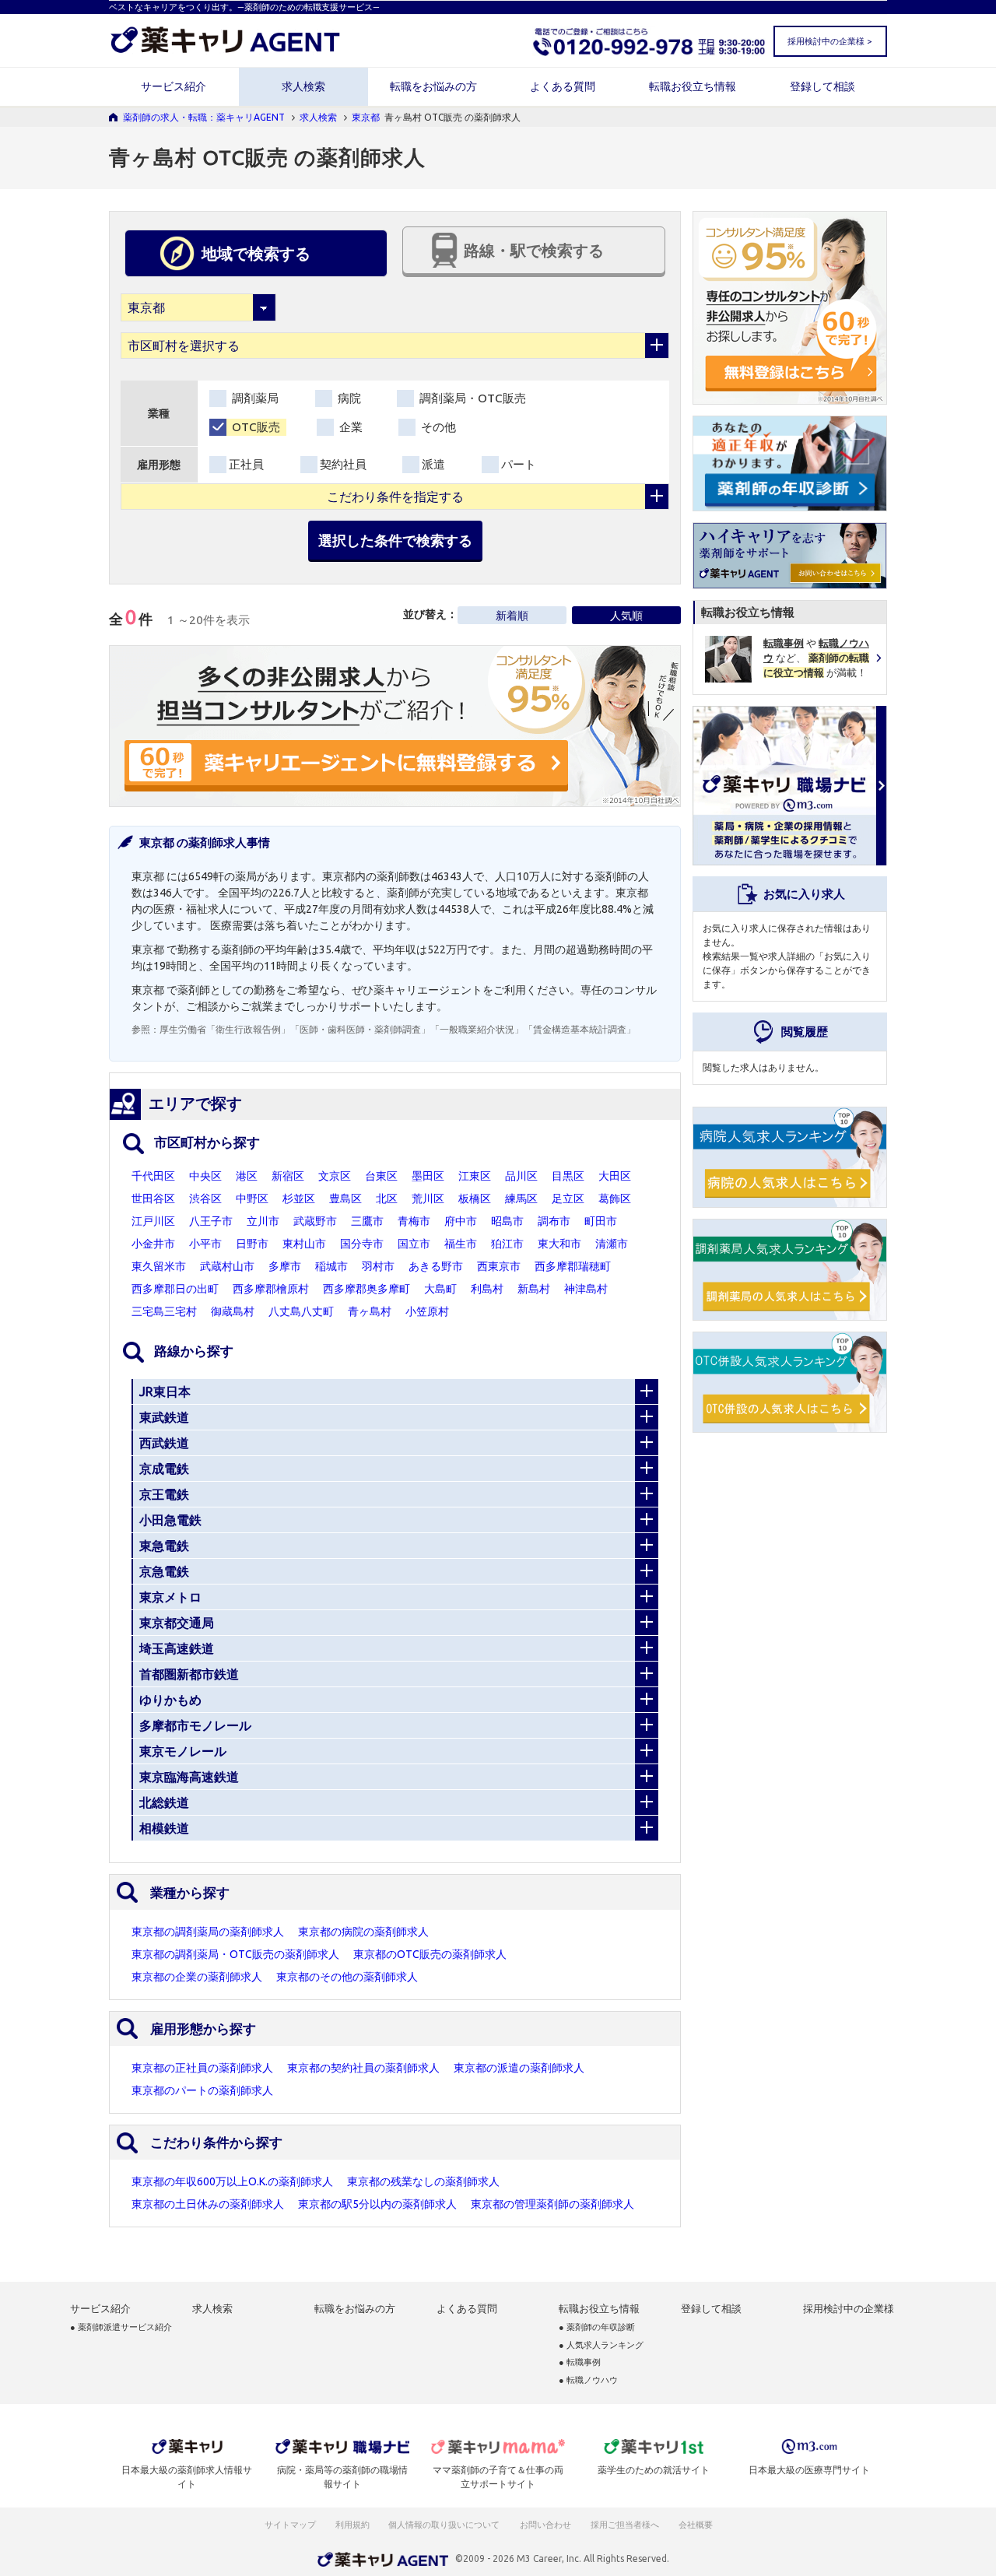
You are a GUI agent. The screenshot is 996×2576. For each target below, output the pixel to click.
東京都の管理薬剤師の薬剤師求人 (552, 2204)
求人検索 (303, 86)
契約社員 (343, 464)
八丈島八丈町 (301, 1311)
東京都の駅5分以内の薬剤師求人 (377, 2204)
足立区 (568, 1199)
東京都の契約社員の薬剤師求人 (363, 2068)
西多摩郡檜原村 (271, 1289)
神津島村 (586, 1289)
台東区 (381, 1176)
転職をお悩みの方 (433, 86)
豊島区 (345, 1199)
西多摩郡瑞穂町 (573, 1266)
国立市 (414, 1244)
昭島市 (507, 1221)
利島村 (487, 1289)
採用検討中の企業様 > (829, 41)
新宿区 (288, 1176)
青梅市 (414, 1221)
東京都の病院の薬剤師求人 (363, 1932)
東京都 (366, 117)
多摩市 (285, 1266)
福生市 (461, 1244)
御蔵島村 (233, 1311)
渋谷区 (205, 1199)
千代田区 (153, 1176)
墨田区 (428, 1176)
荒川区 (428, 1199)
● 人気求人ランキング (601, 2345)
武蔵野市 (315, 1221)
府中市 (461, 1221)
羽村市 (378, 1266)
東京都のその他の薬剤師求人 (347, 1977)
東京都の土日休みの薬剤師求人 (208, 2204)
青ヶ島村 (370, 1311)
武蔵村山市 (227, 1266)
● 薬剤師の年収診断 (597, 2327)
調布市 (554, 1221)
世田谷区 (153, 1199)
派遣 (433, 464)
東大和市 (559, 1244)
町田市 (601, 1221)
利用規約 (352, 2525)
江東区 (475, 1176)
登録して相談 (822, 86)
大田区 (615, 1176)
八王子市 (211, 1221)
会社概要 (696, 2525)
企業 (349, 427)
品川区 (521, 1176)
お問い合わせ (546, 2525)
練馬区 (521, 1199)
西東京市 (499, 1266)
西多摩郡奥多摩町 (366, 1289)
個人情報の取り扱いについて (445, 2525)
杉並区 (299, 1199)
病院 (348, 398)
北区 (387, 1199)
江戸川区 (153, 1221)
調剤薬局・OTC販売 (471, 398)
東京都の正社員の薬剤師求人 (202, 2068)
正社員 (246, 464)
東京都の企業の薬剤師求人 (197, 1977)
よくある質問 (563, 86)
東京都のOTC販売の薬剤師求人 (430, 1954)
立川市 (263, 1221)
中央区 (205, 1176)
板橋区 (475, 1199)
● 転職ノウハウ (588, 2380)
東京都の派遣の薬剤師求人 (519, 2068)
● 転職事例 (580, 2362)
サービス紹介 (174, 86)
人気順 (626, 616)
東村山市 (304, 1244)
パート (519, 464)
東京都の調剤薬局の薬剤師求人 (208, 1932)
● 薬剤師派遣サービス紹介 (121, 2327)
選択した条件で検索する (395, 540)
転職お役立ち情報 (693, 86)
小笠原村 (427, 1311)
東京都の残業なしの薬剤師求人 (423, 2181)
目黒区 (568, 1176)
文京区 (335, 1176)
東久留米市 (159, 1266)
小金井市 (153, 1244)
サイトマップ (290, 2525)
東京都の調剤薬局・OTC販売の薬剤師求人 (235, 1954)
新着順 (512, 616)
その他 (437, 427)
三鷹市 (367, 1221)
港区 (247, 1176)
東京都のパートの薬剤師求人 (202, 2090)
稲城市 (331, 1266)
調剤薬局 (254, 398)
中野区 (252, 1199)
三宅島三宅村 (164, 1311)
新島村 (534, 1289)
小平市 (205, 1244)
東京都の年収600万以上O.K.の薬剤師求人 (232, 2181)
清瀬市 (612, 1244)
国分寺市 (362, 1244)
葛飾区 (615, 1199)
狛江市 (507, 1244)
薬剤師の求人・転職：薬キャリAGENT (204, 117)
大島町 (440, 1289)
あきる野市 (436, 1266)
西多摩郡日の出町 (175, 1289)
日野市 (252, 1244)
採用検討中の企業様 (849, 2309)
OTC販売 (254, 427)
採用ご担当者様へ (626, 2525)
